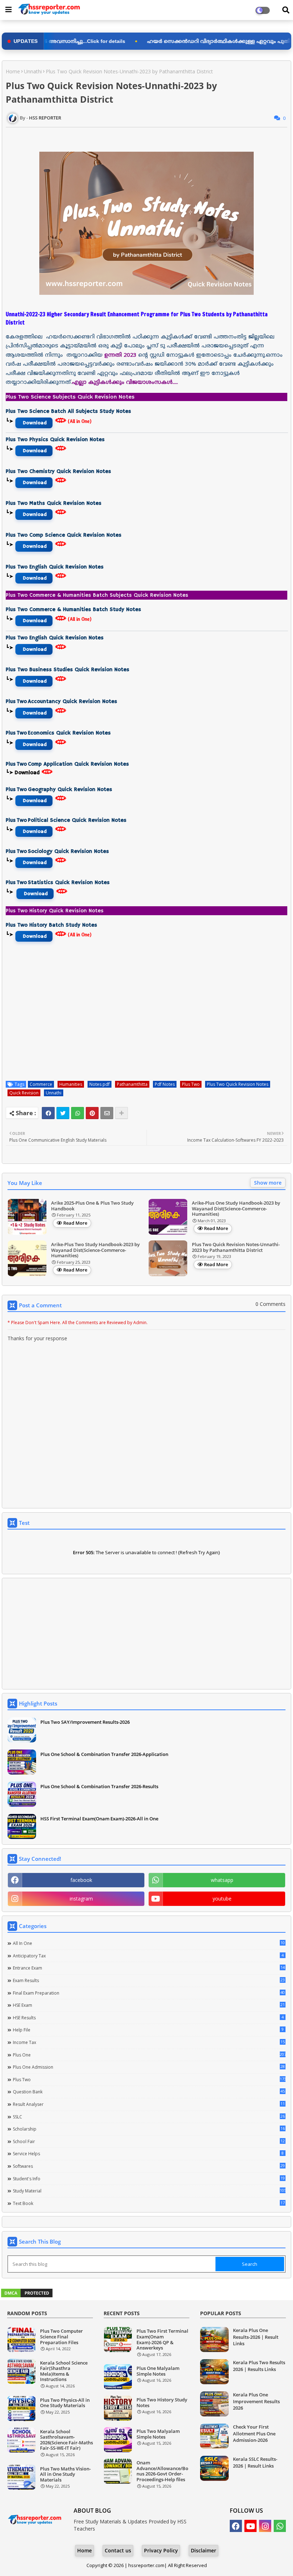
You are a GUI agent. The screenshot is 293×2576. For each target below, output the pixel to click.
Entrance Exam (149, 1968)
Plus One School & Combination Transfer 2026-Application (104, 1754)
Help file (148, 2030)
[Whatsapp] (78, 1113)
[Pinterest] (92, 1113)
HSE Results (148, 2018)
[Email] (107, 1113)
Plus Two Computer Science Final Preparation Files (61, 2337)
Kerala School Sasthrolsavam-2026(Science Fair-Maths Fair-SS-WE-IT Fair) (66, 2440)
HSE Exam (149, 2005)
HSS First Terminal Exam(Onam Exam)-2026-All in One (99, 1819)
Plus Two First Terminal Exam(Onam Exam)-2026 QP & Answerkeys (162, 2340)
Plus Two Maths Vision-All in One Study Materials (65, 2475)
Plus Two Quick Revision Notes (238, 1084)
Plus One (149, 2055)
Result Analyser (149, 2104)
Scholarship (149, 2129)
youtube (222, 1899)
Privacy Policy (161, 2550)
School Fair (149, 2141)
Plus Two (191, 1084)
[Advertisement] (146, 1634)
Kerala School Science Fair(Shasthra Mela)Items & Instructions (64, 2371)
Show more (268, 1183)
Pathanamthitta (132, 1084)
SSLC (149, 2117)
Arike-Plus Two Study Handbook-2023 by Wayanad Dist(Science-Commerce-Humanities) (95, 1250)
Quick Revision (24, 1093)
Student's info (149, 2179)
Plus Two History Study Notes (162, 2403)
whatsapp (222, 1880)
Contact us (118, 2550)
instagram (81, 1899)
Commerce (41, 1084)
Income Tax (149, 2042)
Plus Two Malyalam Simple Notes (158, 2434)
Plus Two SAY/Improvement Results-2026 (85, 1722)
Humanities (71, 1084)
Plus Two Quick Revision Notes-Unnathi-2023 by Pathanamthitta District (236, 1247)
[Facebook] (48, 1113)
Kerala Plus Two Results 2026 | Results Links (259, 2366)
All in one (149, 1943)
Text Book (149, 2203)
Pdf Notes (165, 1084)
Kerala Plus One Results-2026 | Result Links (256, 2337)
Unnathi (33, 71)
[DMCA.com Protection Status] (27, 2296)
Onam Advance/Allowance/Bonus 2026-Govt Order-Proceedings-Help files (162, 2471)
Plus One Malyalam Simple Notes (158, 2371)
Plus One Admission (149, 2067)
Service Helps (148, 2153)
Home (13, 71)
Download (35, 423)
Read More (75, 1223)
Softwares (149, 2166)
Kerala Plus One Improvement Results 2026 (256, 2401)
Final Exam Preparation (149, 1993)
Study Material (149, 2191)
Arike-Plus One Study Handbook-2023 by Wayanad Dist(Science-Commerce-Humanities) (236, 1209)
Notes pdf (100, 1084)
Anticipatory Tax (148, 1956)
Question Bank (149, 2092)
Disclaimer (203, 2550)
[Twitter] (63, 1113)
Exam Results (149, 1980)
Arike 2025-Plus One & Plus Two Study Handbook (92, 1206)
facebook (81, 1880)
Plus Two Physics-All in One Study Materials (65, 2403)
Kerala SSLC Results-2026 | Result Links (255, 2462)
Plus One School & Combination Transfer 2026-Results (99, 1786)
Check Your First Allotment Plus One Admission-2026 (254, 2433)
